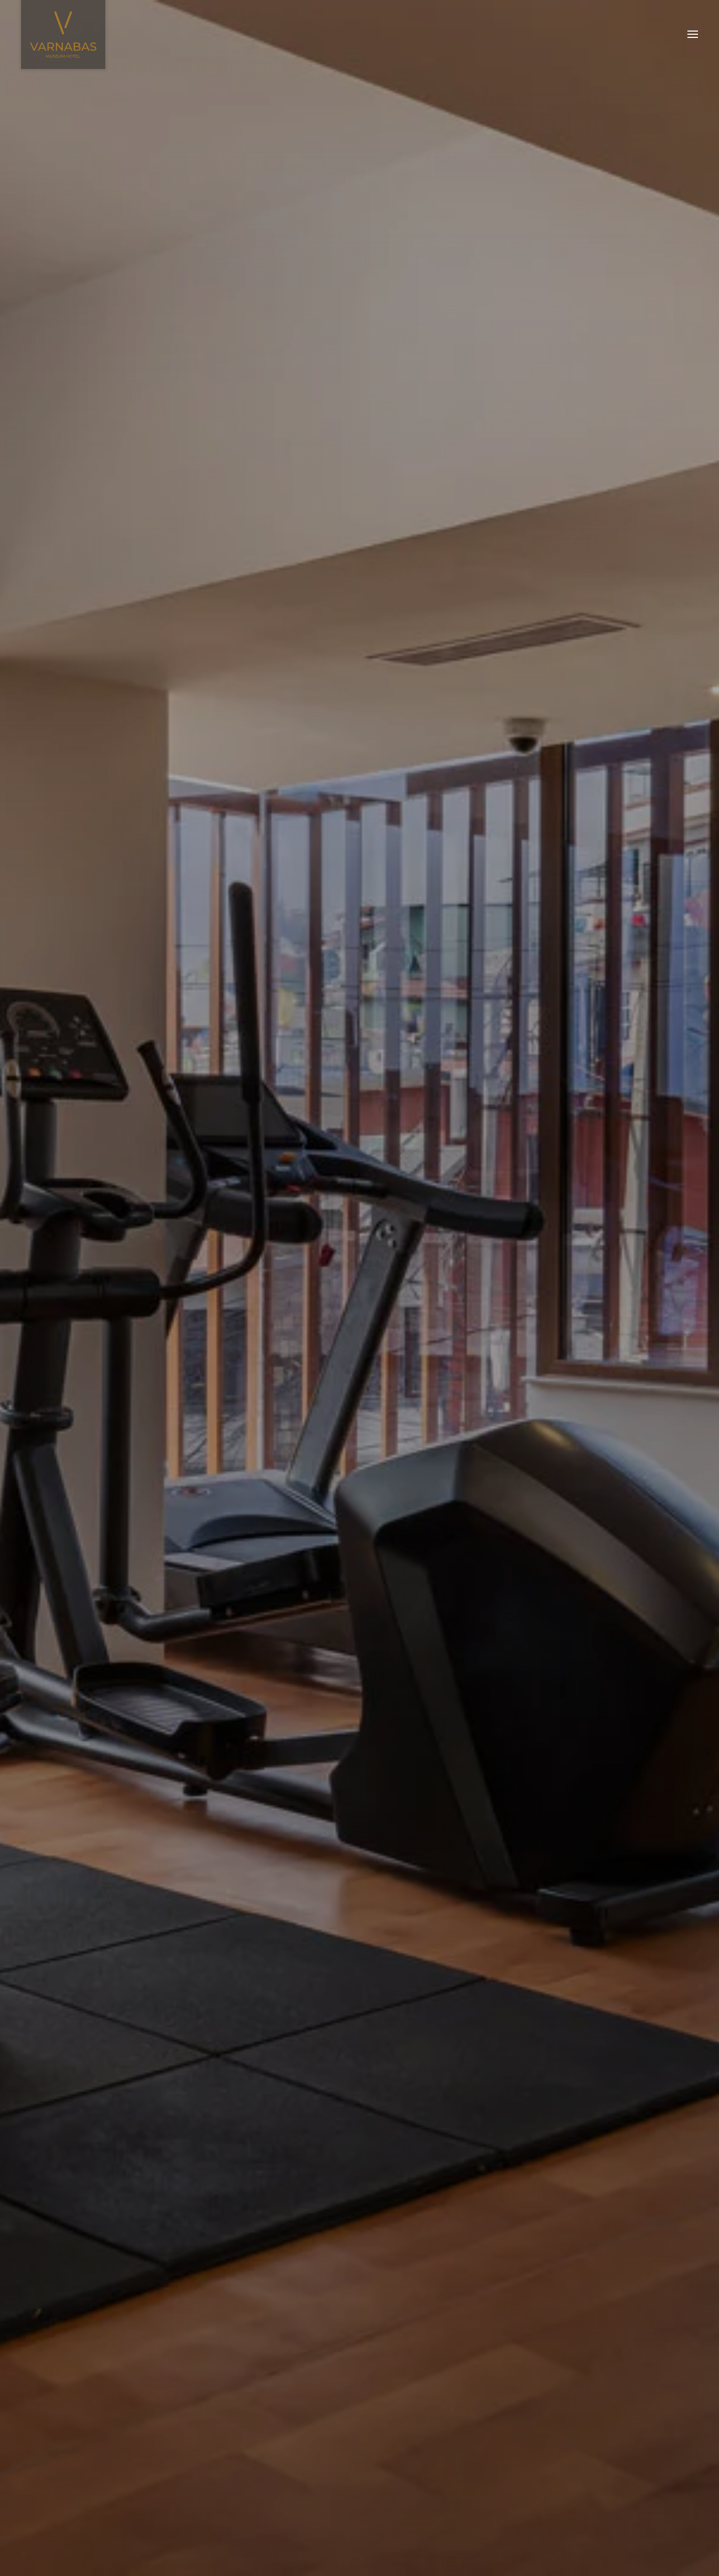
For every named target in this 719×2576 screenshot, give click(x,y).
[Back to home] (63, 34)
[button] (693, 34)
